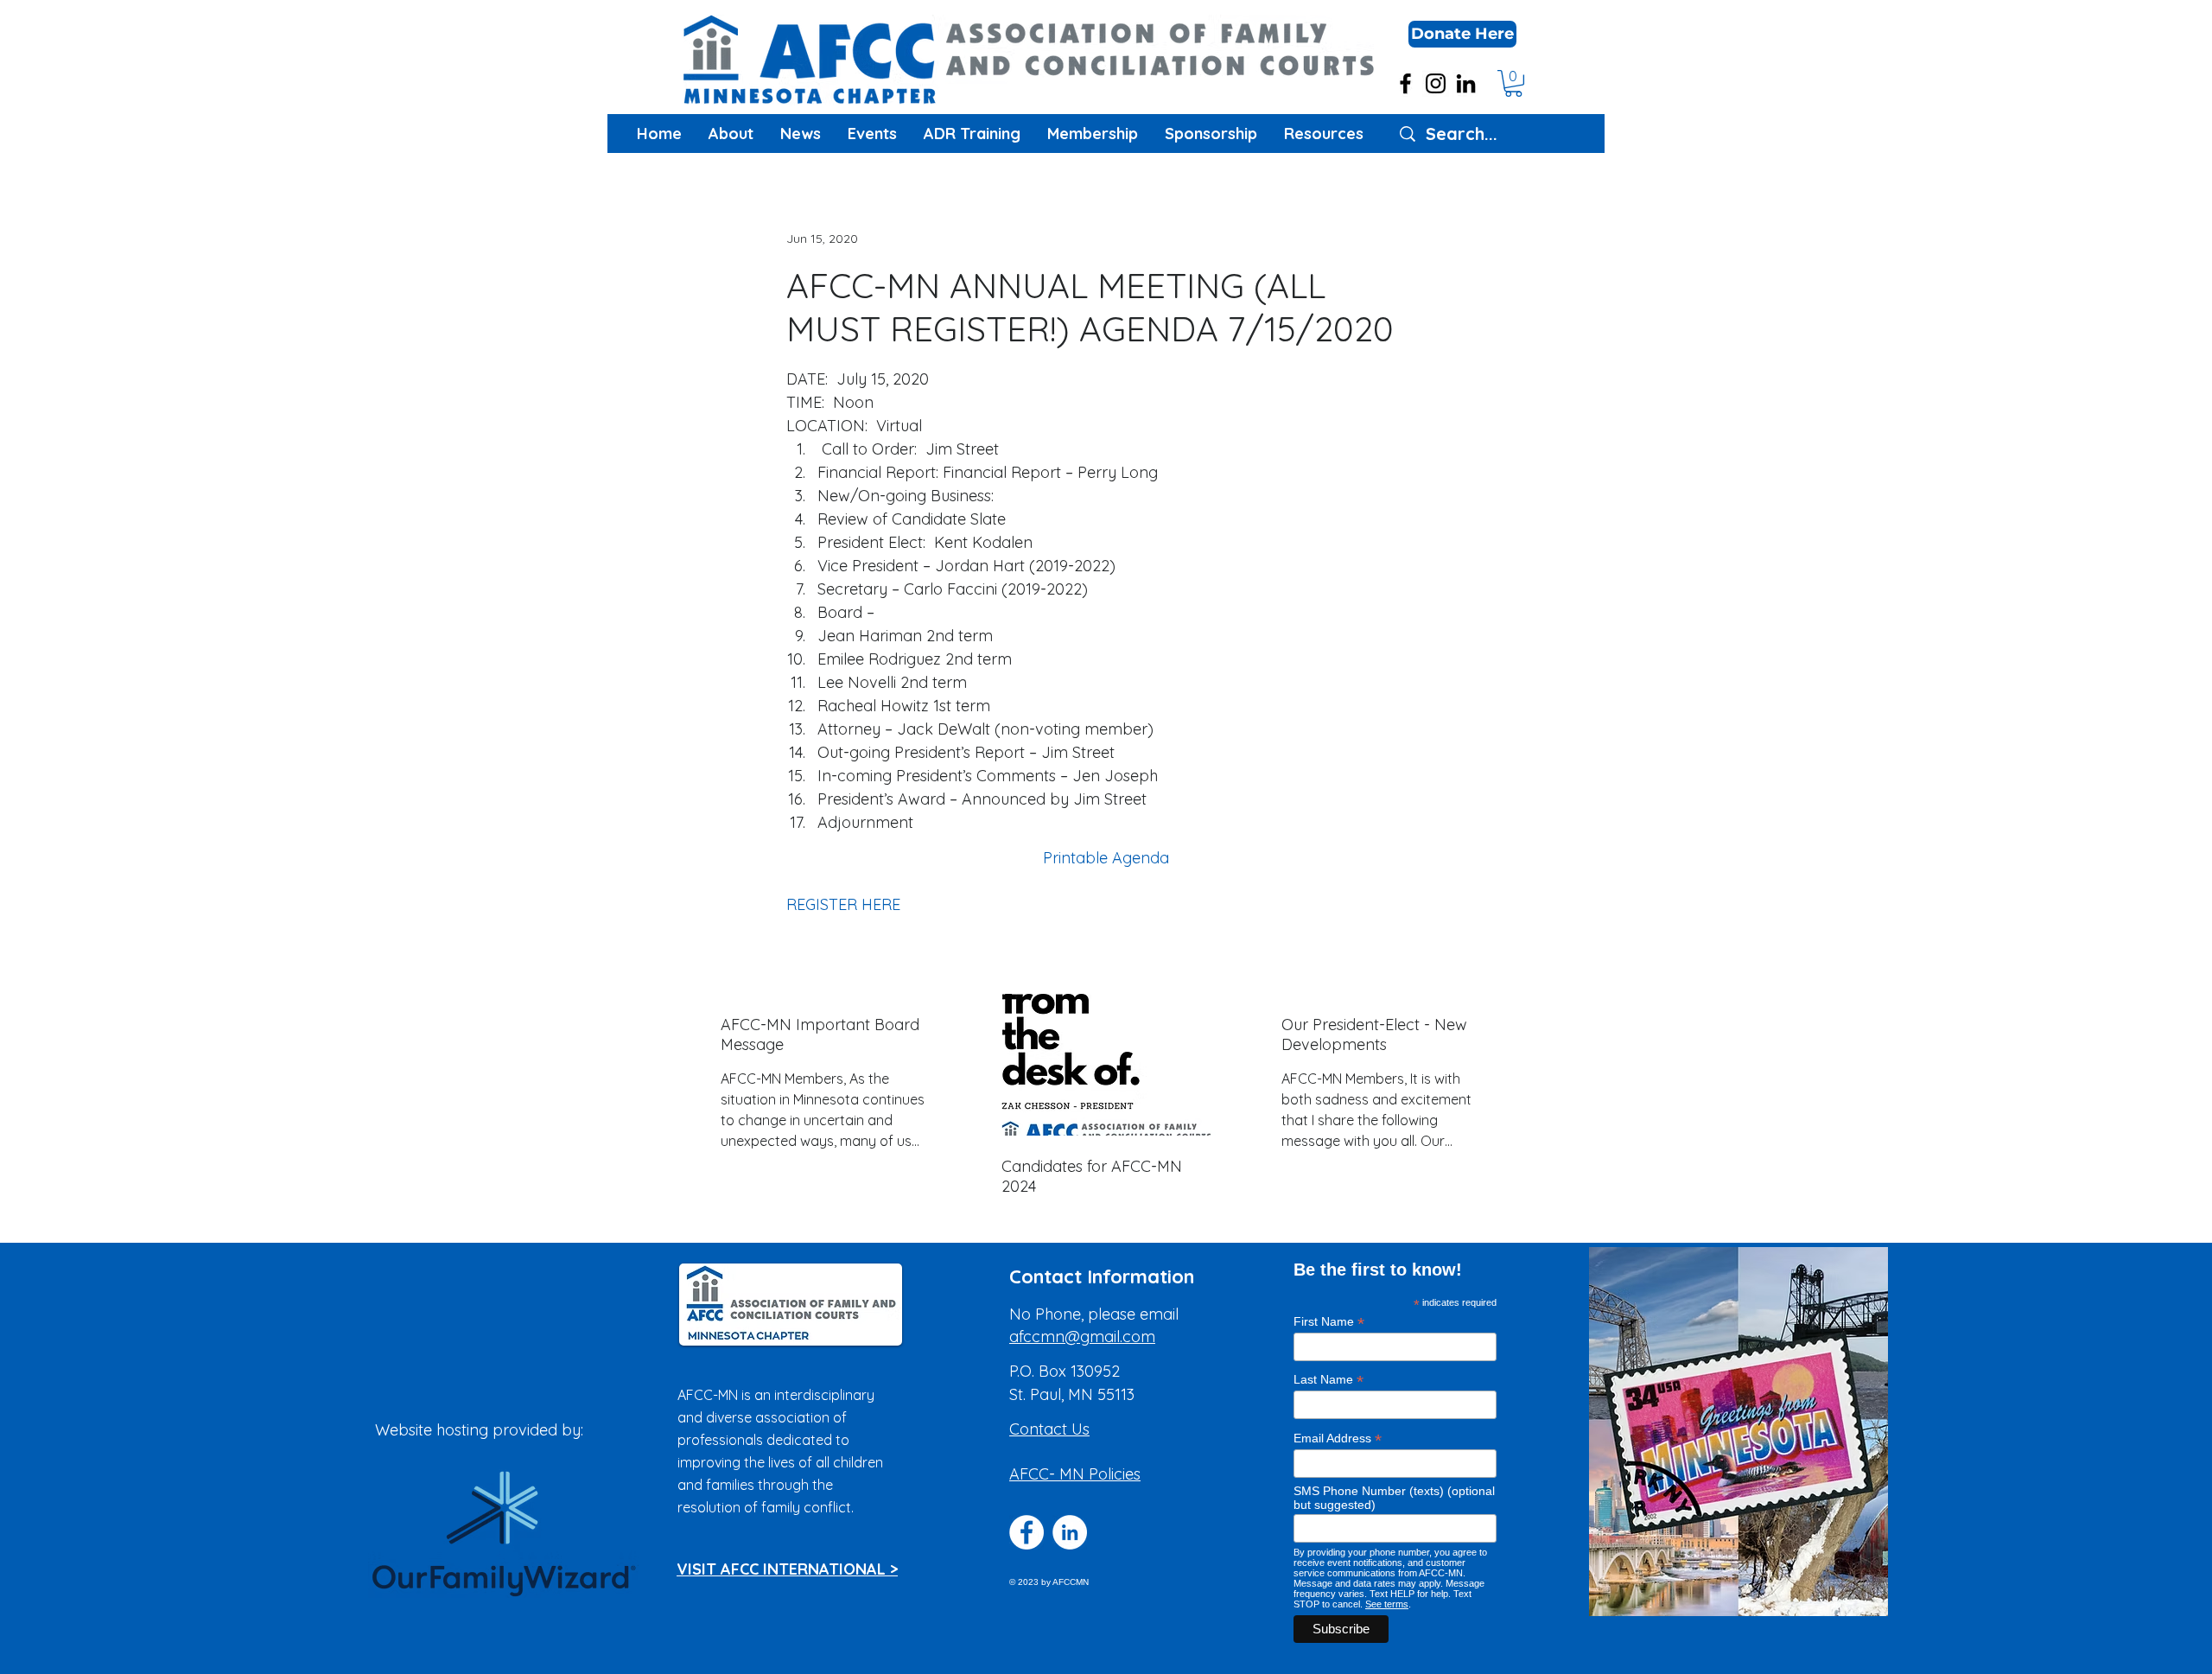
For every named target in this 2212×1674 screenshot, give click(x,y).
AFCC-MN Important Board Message (820, 1034)
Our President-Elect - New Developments (1374, 1034)
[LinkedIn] (1466, 83)
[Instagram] (1436, 83)
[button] (1462, 34)
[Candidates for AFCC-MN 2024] (1106, 1065)
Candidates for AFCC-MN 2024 (1092, 1176)
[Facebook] (1405, 83)
